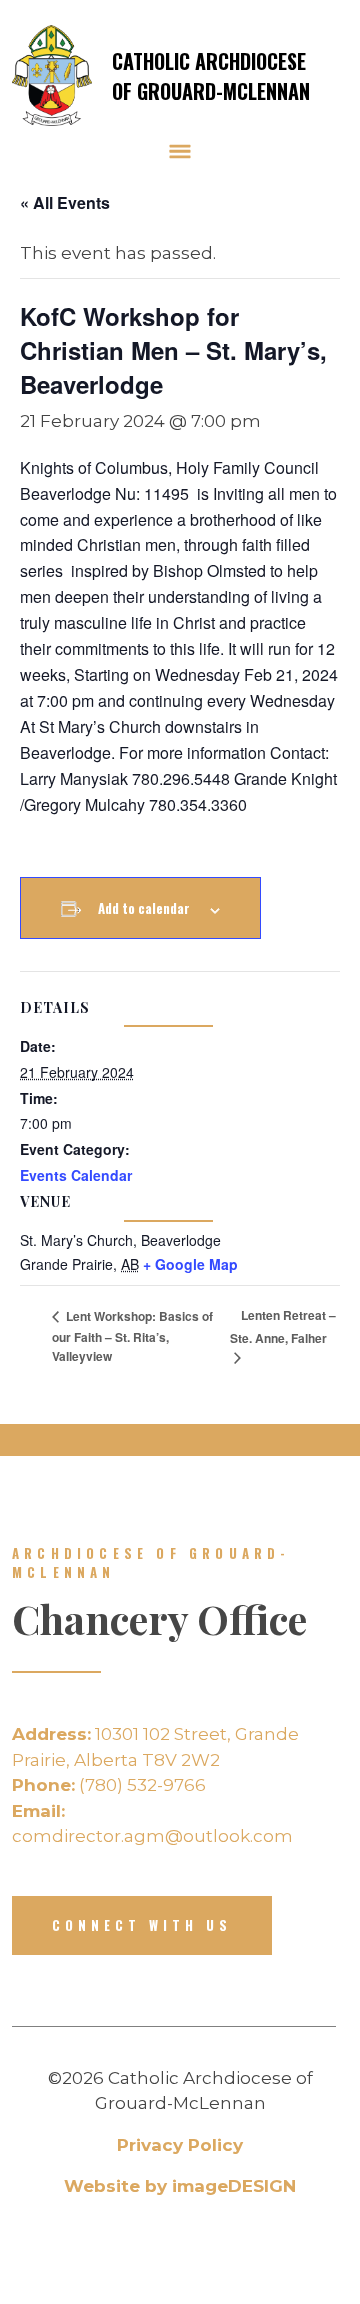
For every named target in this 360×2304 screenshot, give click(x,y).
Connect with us (142, 1925)
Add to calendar (144, 908)
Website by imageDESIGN (180, 2186)
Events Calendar (76, 1175)
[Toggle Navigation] (180, 151)
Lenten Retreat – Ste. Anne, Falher (283, 1326)
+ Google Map (190, 1264)
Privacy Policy (180, 2145)
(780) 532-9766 (109, 1785)
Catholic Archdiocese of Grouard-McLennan (211, 76)
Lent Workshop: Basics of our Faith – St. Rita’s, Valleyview (132, 1336)
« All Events (65, 202)
